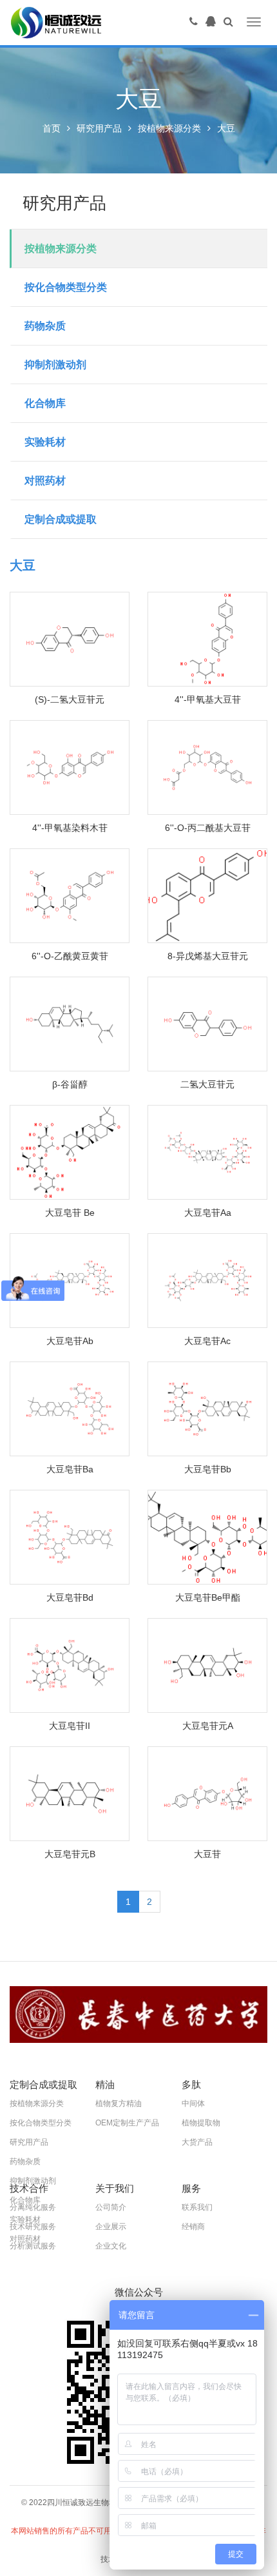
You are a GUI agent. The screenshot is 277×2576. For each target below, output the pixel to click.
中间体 (193, 2103)
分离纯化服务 (33, 2207)
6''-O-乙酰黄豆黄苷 (70, 956)
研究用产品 (99, 128)
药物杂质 (45, 326)
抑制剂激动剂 (55, 365)
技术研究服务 (33, 2227)
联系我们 (197, 2207)
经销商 (193, 2227)
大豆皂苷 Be (70, 1213)
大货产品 (197, 2142)
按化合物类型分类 (66, 287)
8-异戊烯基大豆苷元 (208, 956)
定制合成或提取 (61, 519)
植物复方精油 (119, 2103)
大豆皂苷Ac (207, 1341)
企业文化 (111, 2246)
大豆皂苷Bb (208, 1469)
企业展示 (111, 2227)
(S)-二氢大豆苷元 (70, 699)
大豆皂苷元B (70, 1854)
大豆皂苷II (70, 1726)
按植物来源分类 (169, 128)
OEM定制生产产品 (127, 2123)
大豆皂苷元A (208, 1726)
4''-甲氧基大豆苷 (208, 699)
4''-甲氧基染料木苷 (70, 828)
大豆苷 (207, 1854)
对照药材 (45, 481)
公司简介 (111, 2207)
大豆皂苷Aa (208, 1213)
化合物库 (45, 403)
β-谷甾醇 (70, 1084)
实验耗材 (45, 442)
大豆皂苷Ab (70, 1341)
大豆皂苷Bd (70, 1597)
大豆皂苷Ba (70, 1469)
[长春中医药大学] (138, 2015)
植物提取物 (201, 2123)
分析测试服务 (33, 2246)
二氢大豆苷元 (207, 1084)
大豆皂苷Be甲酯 (208, 1597)
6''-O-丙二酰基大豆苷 (208, 828)
